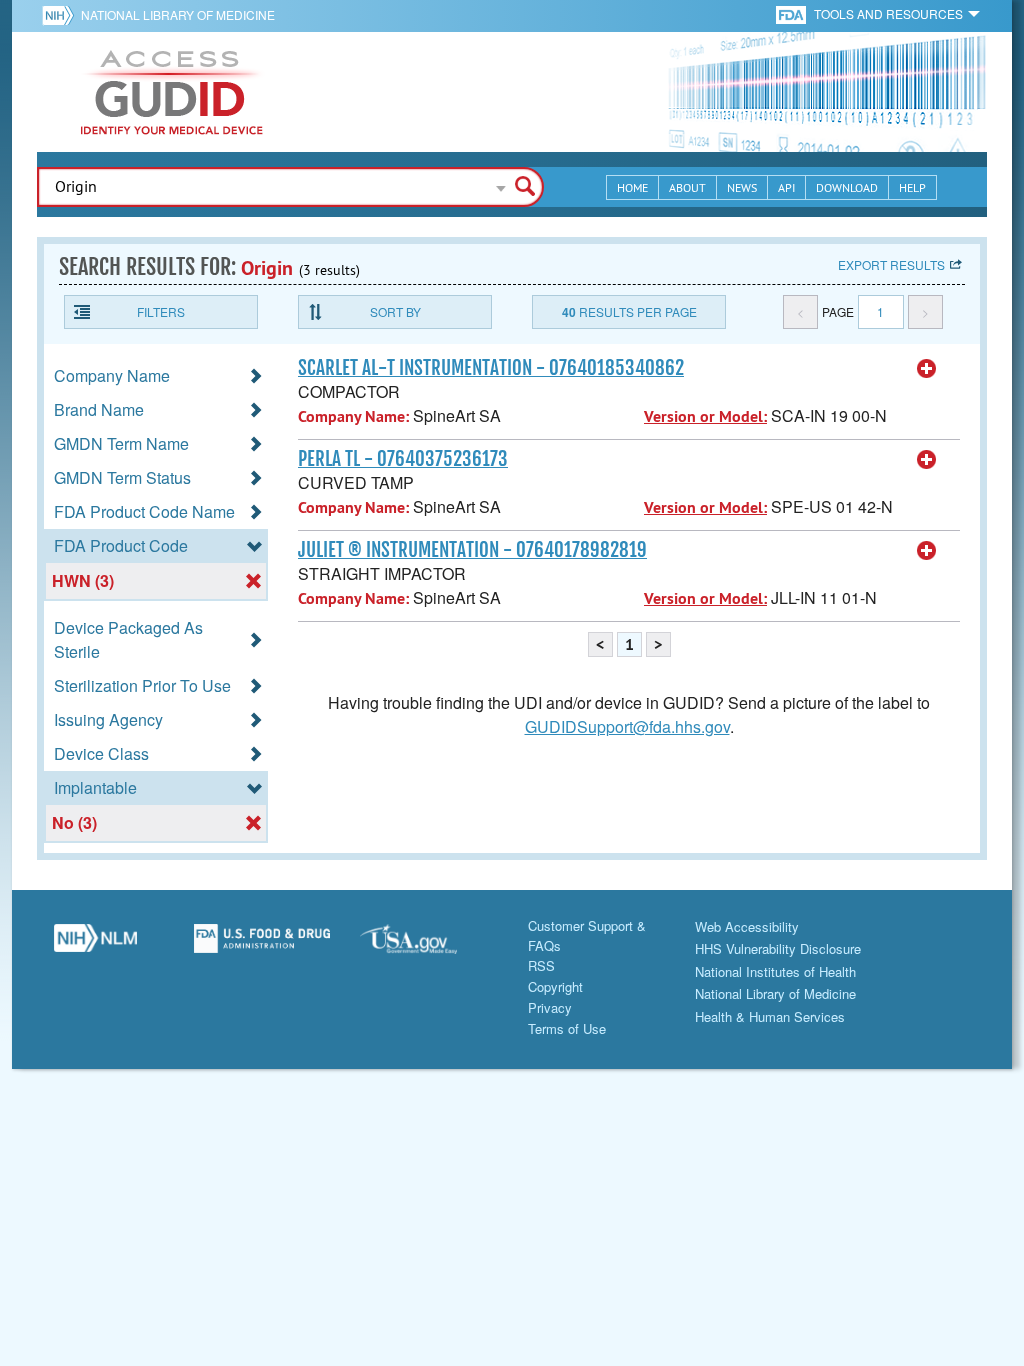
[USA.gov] (428, 946)
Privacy (550, 1007)
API (786, 187)
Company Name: (353, 416)
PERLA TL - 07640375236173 (403, 459)
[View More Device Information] (927, 369)
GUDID (172, 92)
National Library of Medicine (178, 14)
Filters (161, 311)
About (687, 187)
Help (912, 187)
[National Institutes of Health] (61, 15)
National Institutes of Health (775, 971)
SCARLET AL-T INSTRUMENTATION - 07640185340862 (491, 368)
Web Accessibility (747, 926)
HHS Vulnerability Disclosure (778, 948)
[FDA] (792, 13)
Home (632, 187)
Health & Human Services (770, 1016)
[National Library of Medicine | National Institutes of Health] (95, 946)
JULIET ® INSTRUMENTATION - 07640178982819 (472, 550)
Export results (891, 264)
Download (847, 187)
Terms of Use (567, 1028)
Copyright (555, 986)
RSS (541, 965)
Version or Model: (705, 416)
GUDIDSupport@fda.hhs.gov (627, 726)
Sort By (395, 311)
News (742, 187)
